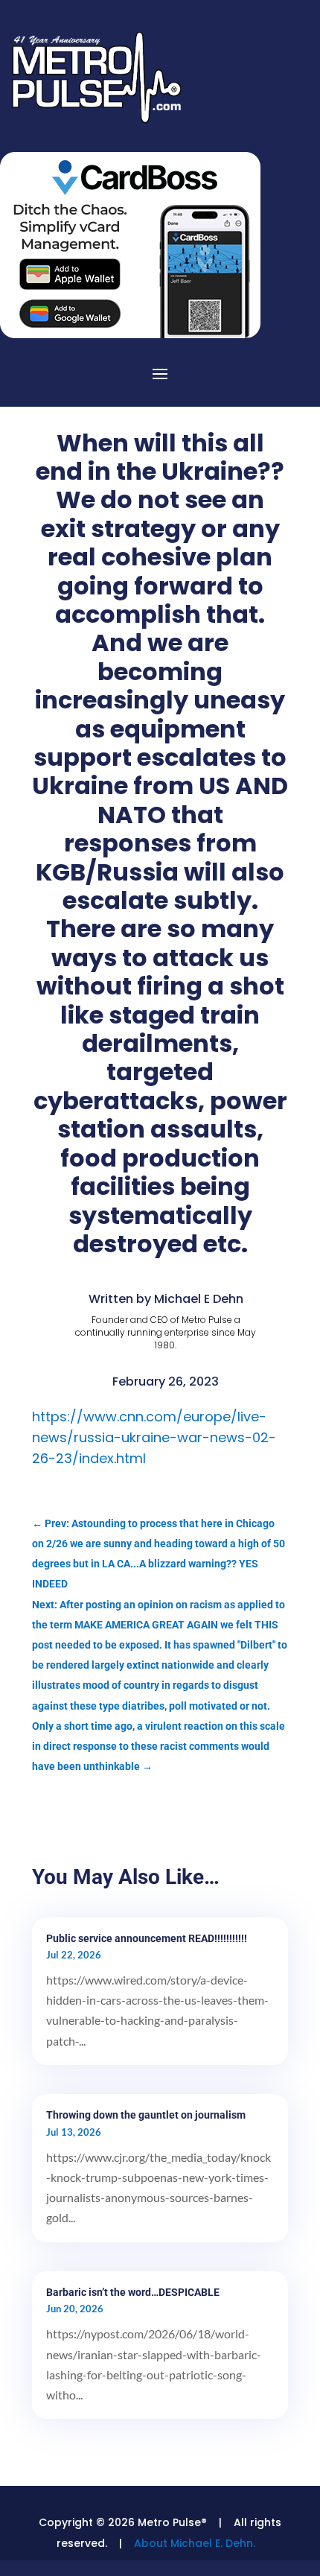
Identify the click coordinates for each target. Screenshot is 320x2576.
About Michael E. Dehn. (195, 2543)
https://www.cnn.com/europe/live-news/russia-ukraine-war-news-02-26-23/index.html (154, 1437)
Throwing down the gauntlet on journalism (146, 2115)
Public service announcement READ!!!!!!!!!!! (147, 1938)
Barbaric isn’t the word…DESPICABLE (133, 2292)
